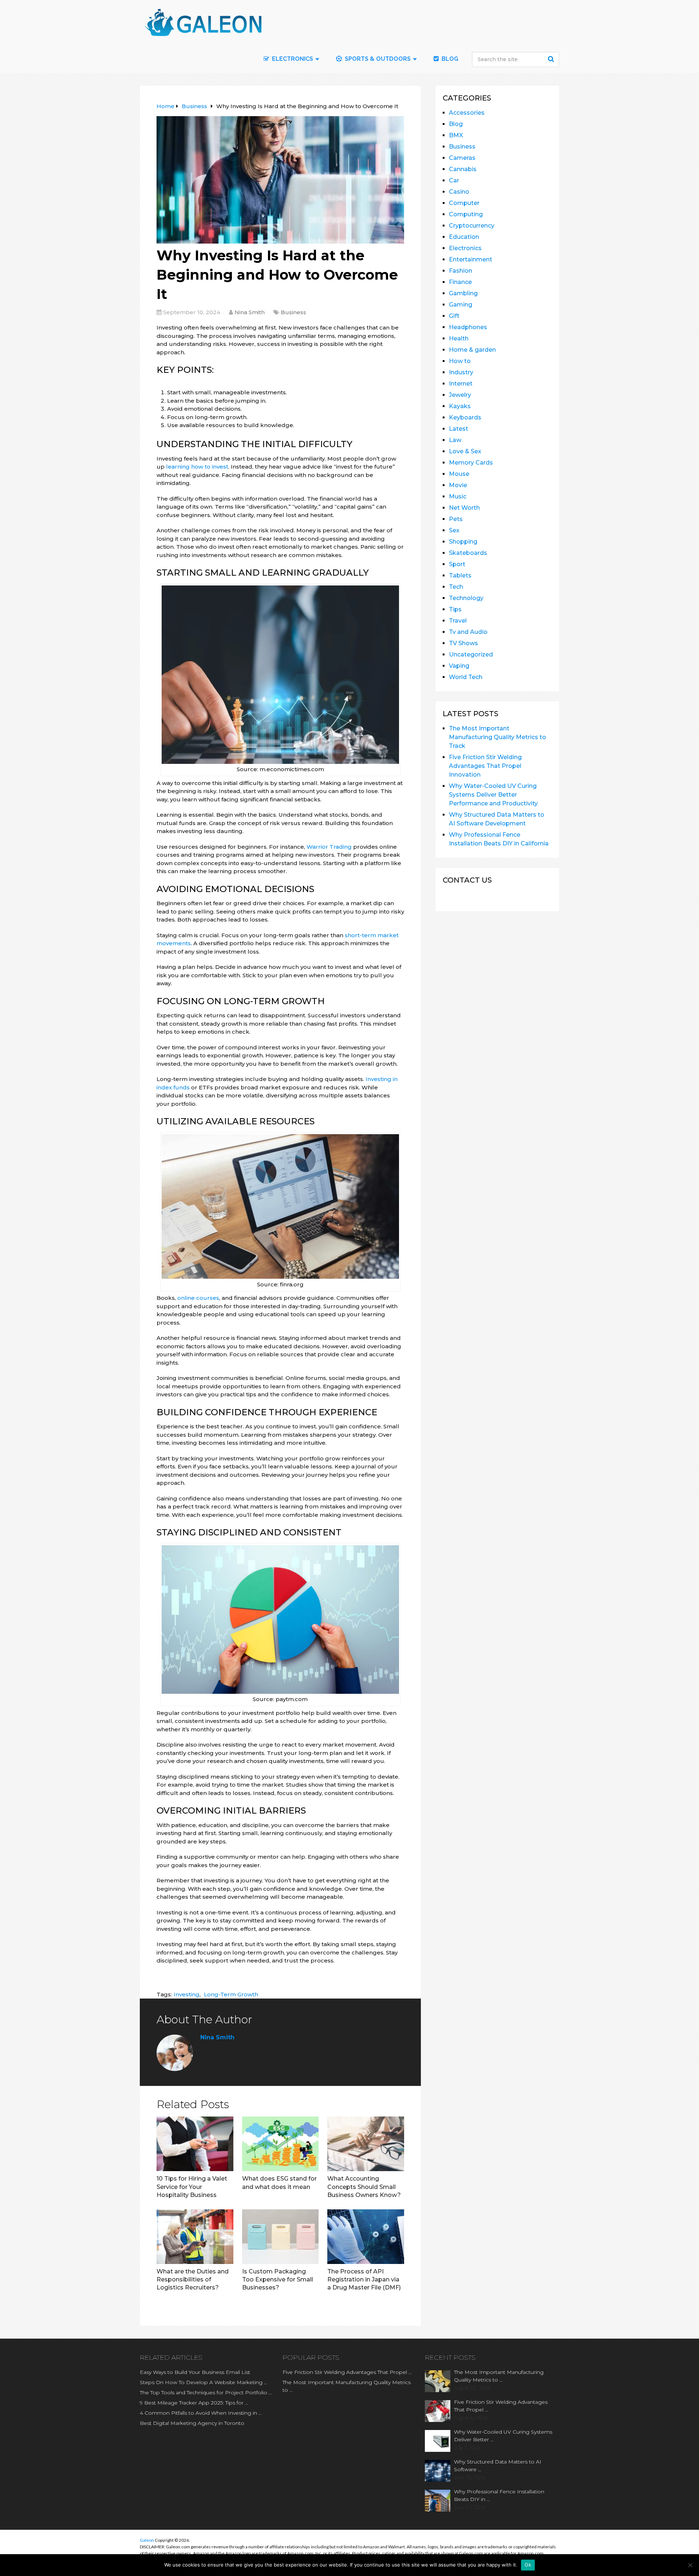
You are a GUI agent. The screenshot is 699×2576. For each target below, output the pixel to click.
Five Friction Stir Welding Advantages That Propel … (347, 2372)
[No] (690, 2565)
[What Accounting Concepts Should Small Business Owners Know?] (366, 2144)
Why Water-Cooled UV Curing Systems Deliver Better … (503, 2436)
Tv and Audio (468, 632)
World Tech (466, 677)
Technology (466, 598)
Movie (458, 485)
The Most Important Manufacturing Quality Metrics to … (347, 2386)
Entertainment (471, 259)
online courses (198, 1298)
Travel (458, 621)
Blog (449, 59)
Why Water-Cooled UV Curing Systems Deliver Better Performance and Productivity (493, 795)
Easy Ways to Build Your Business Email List (195, 2372)
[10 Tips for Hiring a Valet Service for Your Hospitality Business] (195, 2144)
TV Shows (463, 643)
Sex (454, 530)
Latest (459, 429)
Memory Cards (471, 463)
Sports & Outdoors (377, 59)
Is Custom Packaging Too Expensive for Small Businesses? (278, 2280)
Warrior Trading (329, 847)
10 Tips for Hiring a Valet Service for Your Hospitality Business (192, 2187)
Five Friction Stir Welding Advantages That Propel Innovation (485, 766)
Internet (461, 384)
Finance (460, 282)
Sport (457, 564)
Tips (455, 609)
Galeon (147, 2540)
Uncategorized (471, 654)
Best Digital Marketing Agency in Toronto (192, 2423)
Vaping (459, 666)
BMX (456, 135)
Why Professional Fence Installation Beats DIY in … (499, 2495)
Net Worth (464, 508)
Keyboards (465, 417)
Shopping (463, 542)
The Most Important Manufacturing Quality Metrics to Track (497, 737)
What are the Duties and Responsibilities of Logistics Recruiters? (193, 2280)
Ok (528, 2565)
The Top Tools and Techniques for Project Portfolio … (206, 2392)
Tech (456, 587)
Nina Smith (250, 312)
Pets (456, 519)
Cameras (462, 158)
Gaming (461, 305)
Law (455, 440)
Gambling (463, 293)
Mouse (459, 474)
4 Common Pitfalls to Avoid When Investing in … (201, 2413)
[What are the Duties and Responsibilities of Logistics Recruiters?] (195, 2237)
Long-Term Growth (231, 1994)
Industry (461, 372)
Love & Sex (465, 451)
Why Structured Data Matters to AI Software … (498, 2465)
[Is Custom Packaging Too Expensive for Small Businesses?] (281, 2237)
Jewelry (460, 395)
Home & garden (472, 350)
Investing (187, 1994)
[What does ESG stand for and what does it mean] (281, 2144)
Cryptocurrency (472, 226)
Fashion (461, 271)
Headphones (468, 327)
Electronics (465, 248)
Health (459, 338)
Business (293, 312)
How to (460, 361)
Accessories (467, 113)
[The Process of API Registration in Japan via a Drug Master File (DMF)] (366, 2237)
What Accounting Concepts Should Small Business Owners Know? (364, 2187)
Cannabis (463, 169)
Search (552, 59)
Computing (466, 214)
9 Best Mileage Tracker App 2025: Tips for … (194, 2403)
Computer (464, 203)
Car (454, 180)
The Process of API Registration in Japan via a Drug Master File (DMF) (364, 2280)
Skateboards (468, 553)
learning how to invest (197, 467)
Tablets (460, 575)
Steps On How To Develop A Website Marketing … (204, 2382)
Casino (459, 192)
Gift (454, 316)
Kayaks (460, 406)
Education (464, 237)
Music (458, 496)
